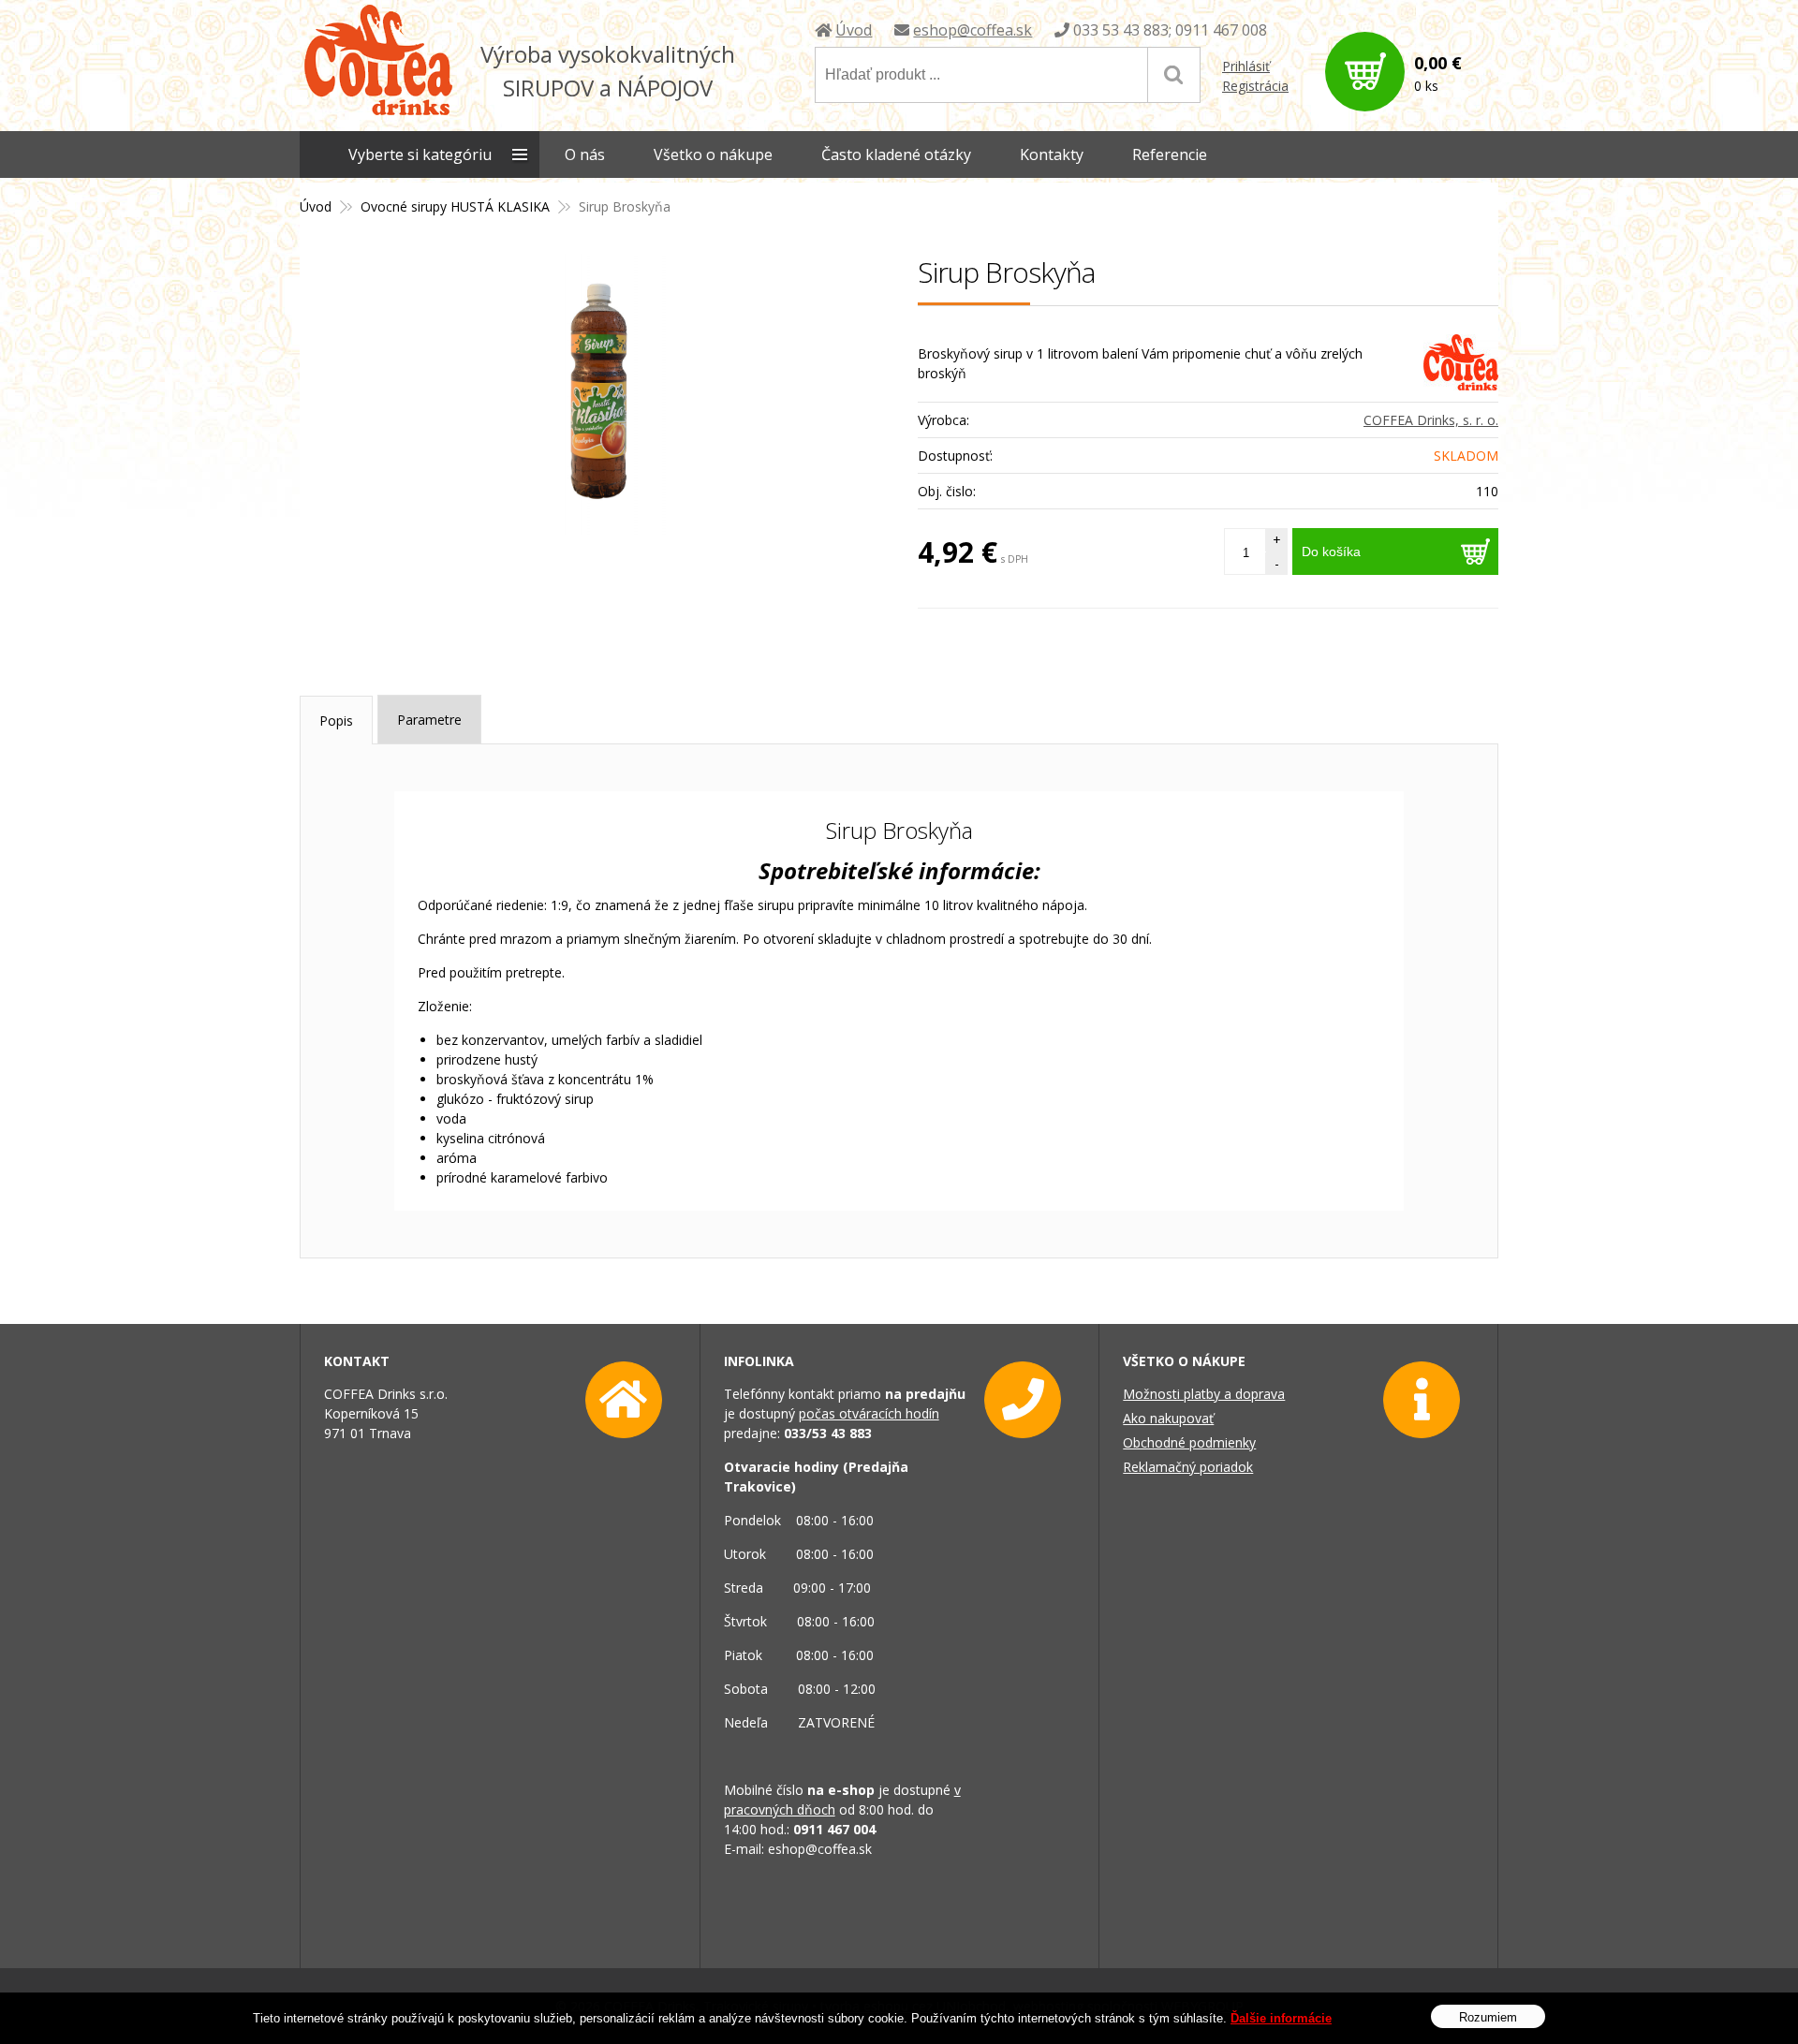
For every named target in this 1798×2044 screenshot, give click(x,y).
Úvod (854, 30)
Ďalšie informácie (1281, 2018)
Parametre (429, 720)
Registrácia (1255, 86)
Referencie (1170, 154)
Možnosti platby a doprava (1204, 1394)
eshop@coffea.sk (973, 30)
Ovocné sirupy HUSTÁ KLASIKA (455, 206)
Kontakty (1052, 154)
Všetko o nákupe (713, 154)
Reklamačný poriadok (1188, 1467)
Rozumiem (1488, 2016)
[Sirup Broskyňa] (599, 394)
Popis (336, 721)
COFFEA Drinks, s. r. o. (1431, 420)
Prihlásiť (1246, 66)
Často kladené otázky (896, 154)
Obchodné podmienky (1189, 1442)
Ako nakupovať (1168, 1418)
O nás (585, 154)
